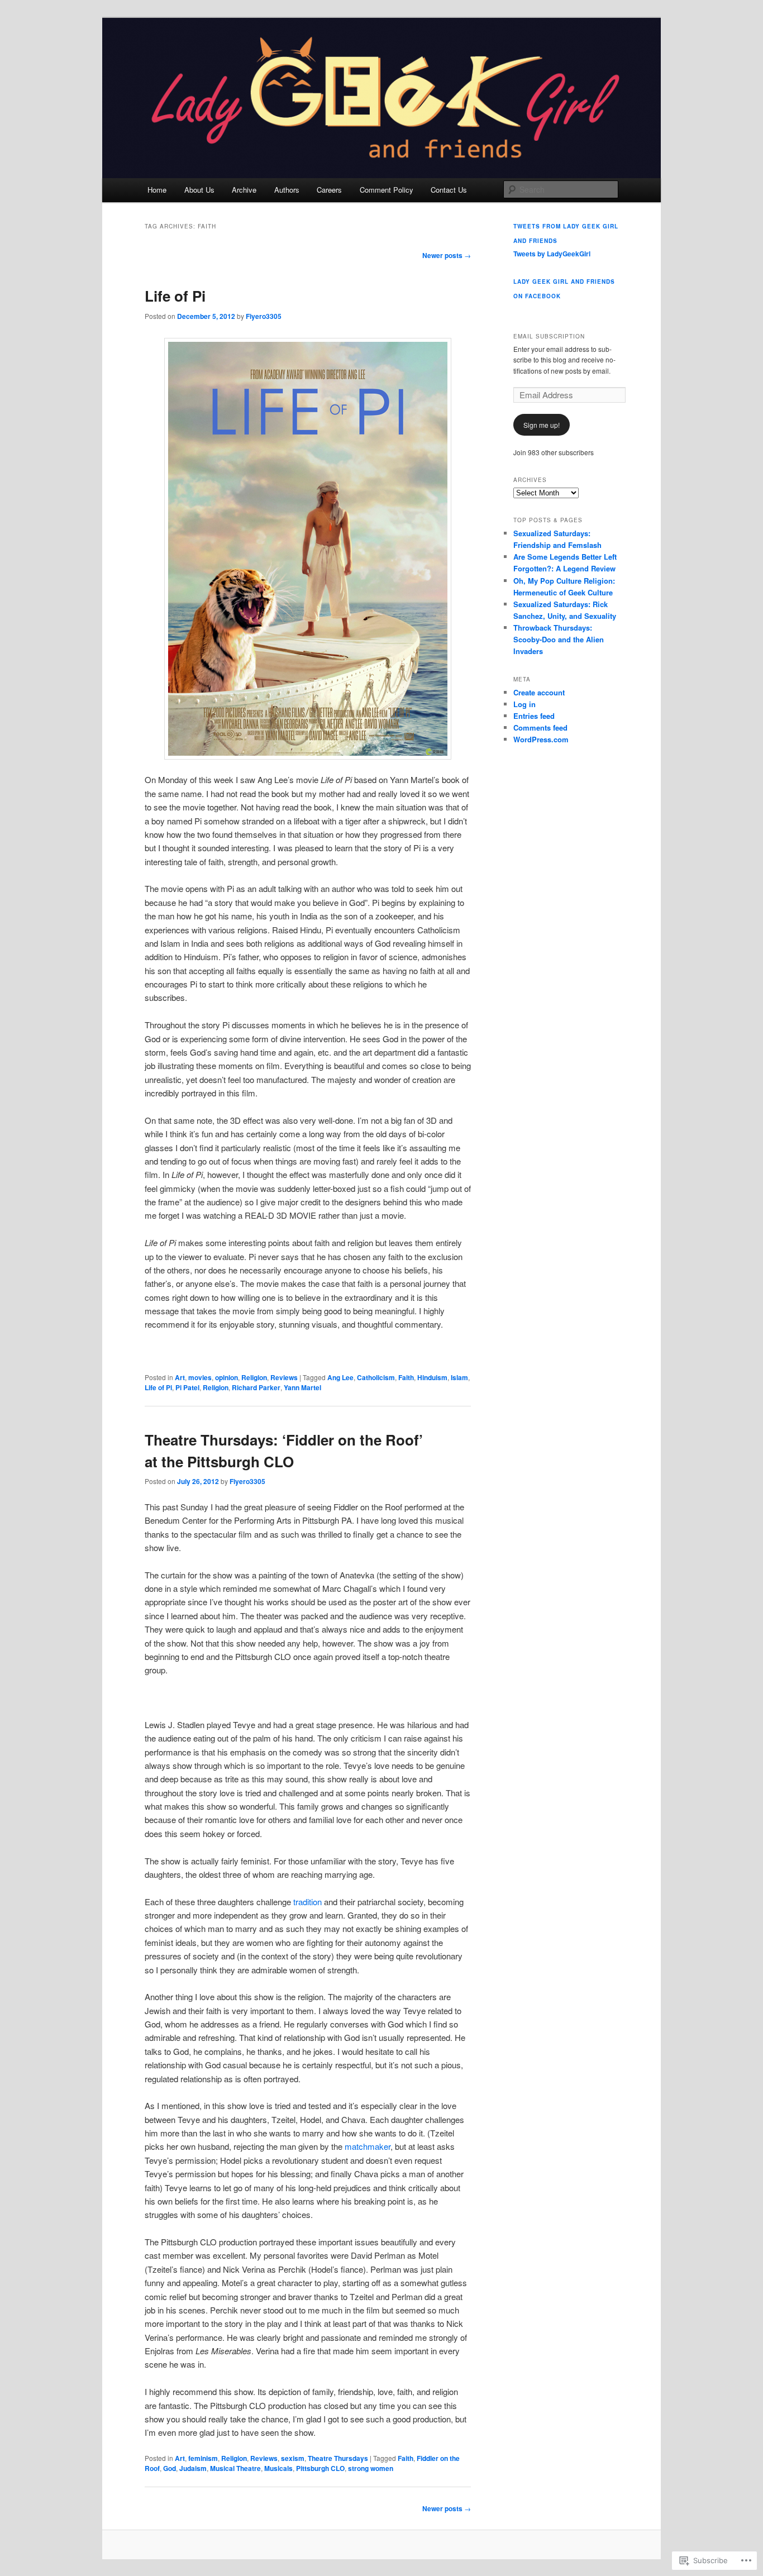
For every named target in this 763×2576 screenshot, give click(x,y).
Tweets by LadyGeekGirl (552, 254)
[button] (308, 549)
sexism (293, 2458)
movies (200, 1377)
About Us (199, 190)
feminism (203, 2458)
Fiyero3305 (264, 316)
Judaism (193, 2468)
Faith (406, 1377)
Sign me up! (542, 425)
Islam (459, 1377)
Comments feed (540, 728)
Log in (524, 704)
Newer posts (447, 255)
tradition (307, 1902)
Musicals (278, 2468)
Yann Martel (302, 1387)
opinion (226, 1377)
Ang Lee (340, 1377)
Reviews (284, 1377)
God (170, 2468)
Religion (254, 1377)
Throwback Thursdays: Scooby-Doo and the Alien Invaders (559, 639)
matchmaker (368, 2146)
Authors (287, 190)
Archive (244, 190)
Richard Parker (256, 1387)
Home (157, 190)
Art (180, 1377)
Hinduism (432, 1377)
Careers (329, 190)
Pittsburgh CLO (320, 2468)
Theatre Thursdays (338, 2458)
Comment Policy (387, 190)
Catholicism (376, 1377)
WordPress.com (541, 739)
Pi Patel (187, 1387)
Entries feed (534, 716)
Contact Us (449, 190)
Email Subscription (549, 336)
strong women (371, 2468)
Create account (539, 692)
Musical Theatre (235, 2468)
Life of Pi (175, 296)
